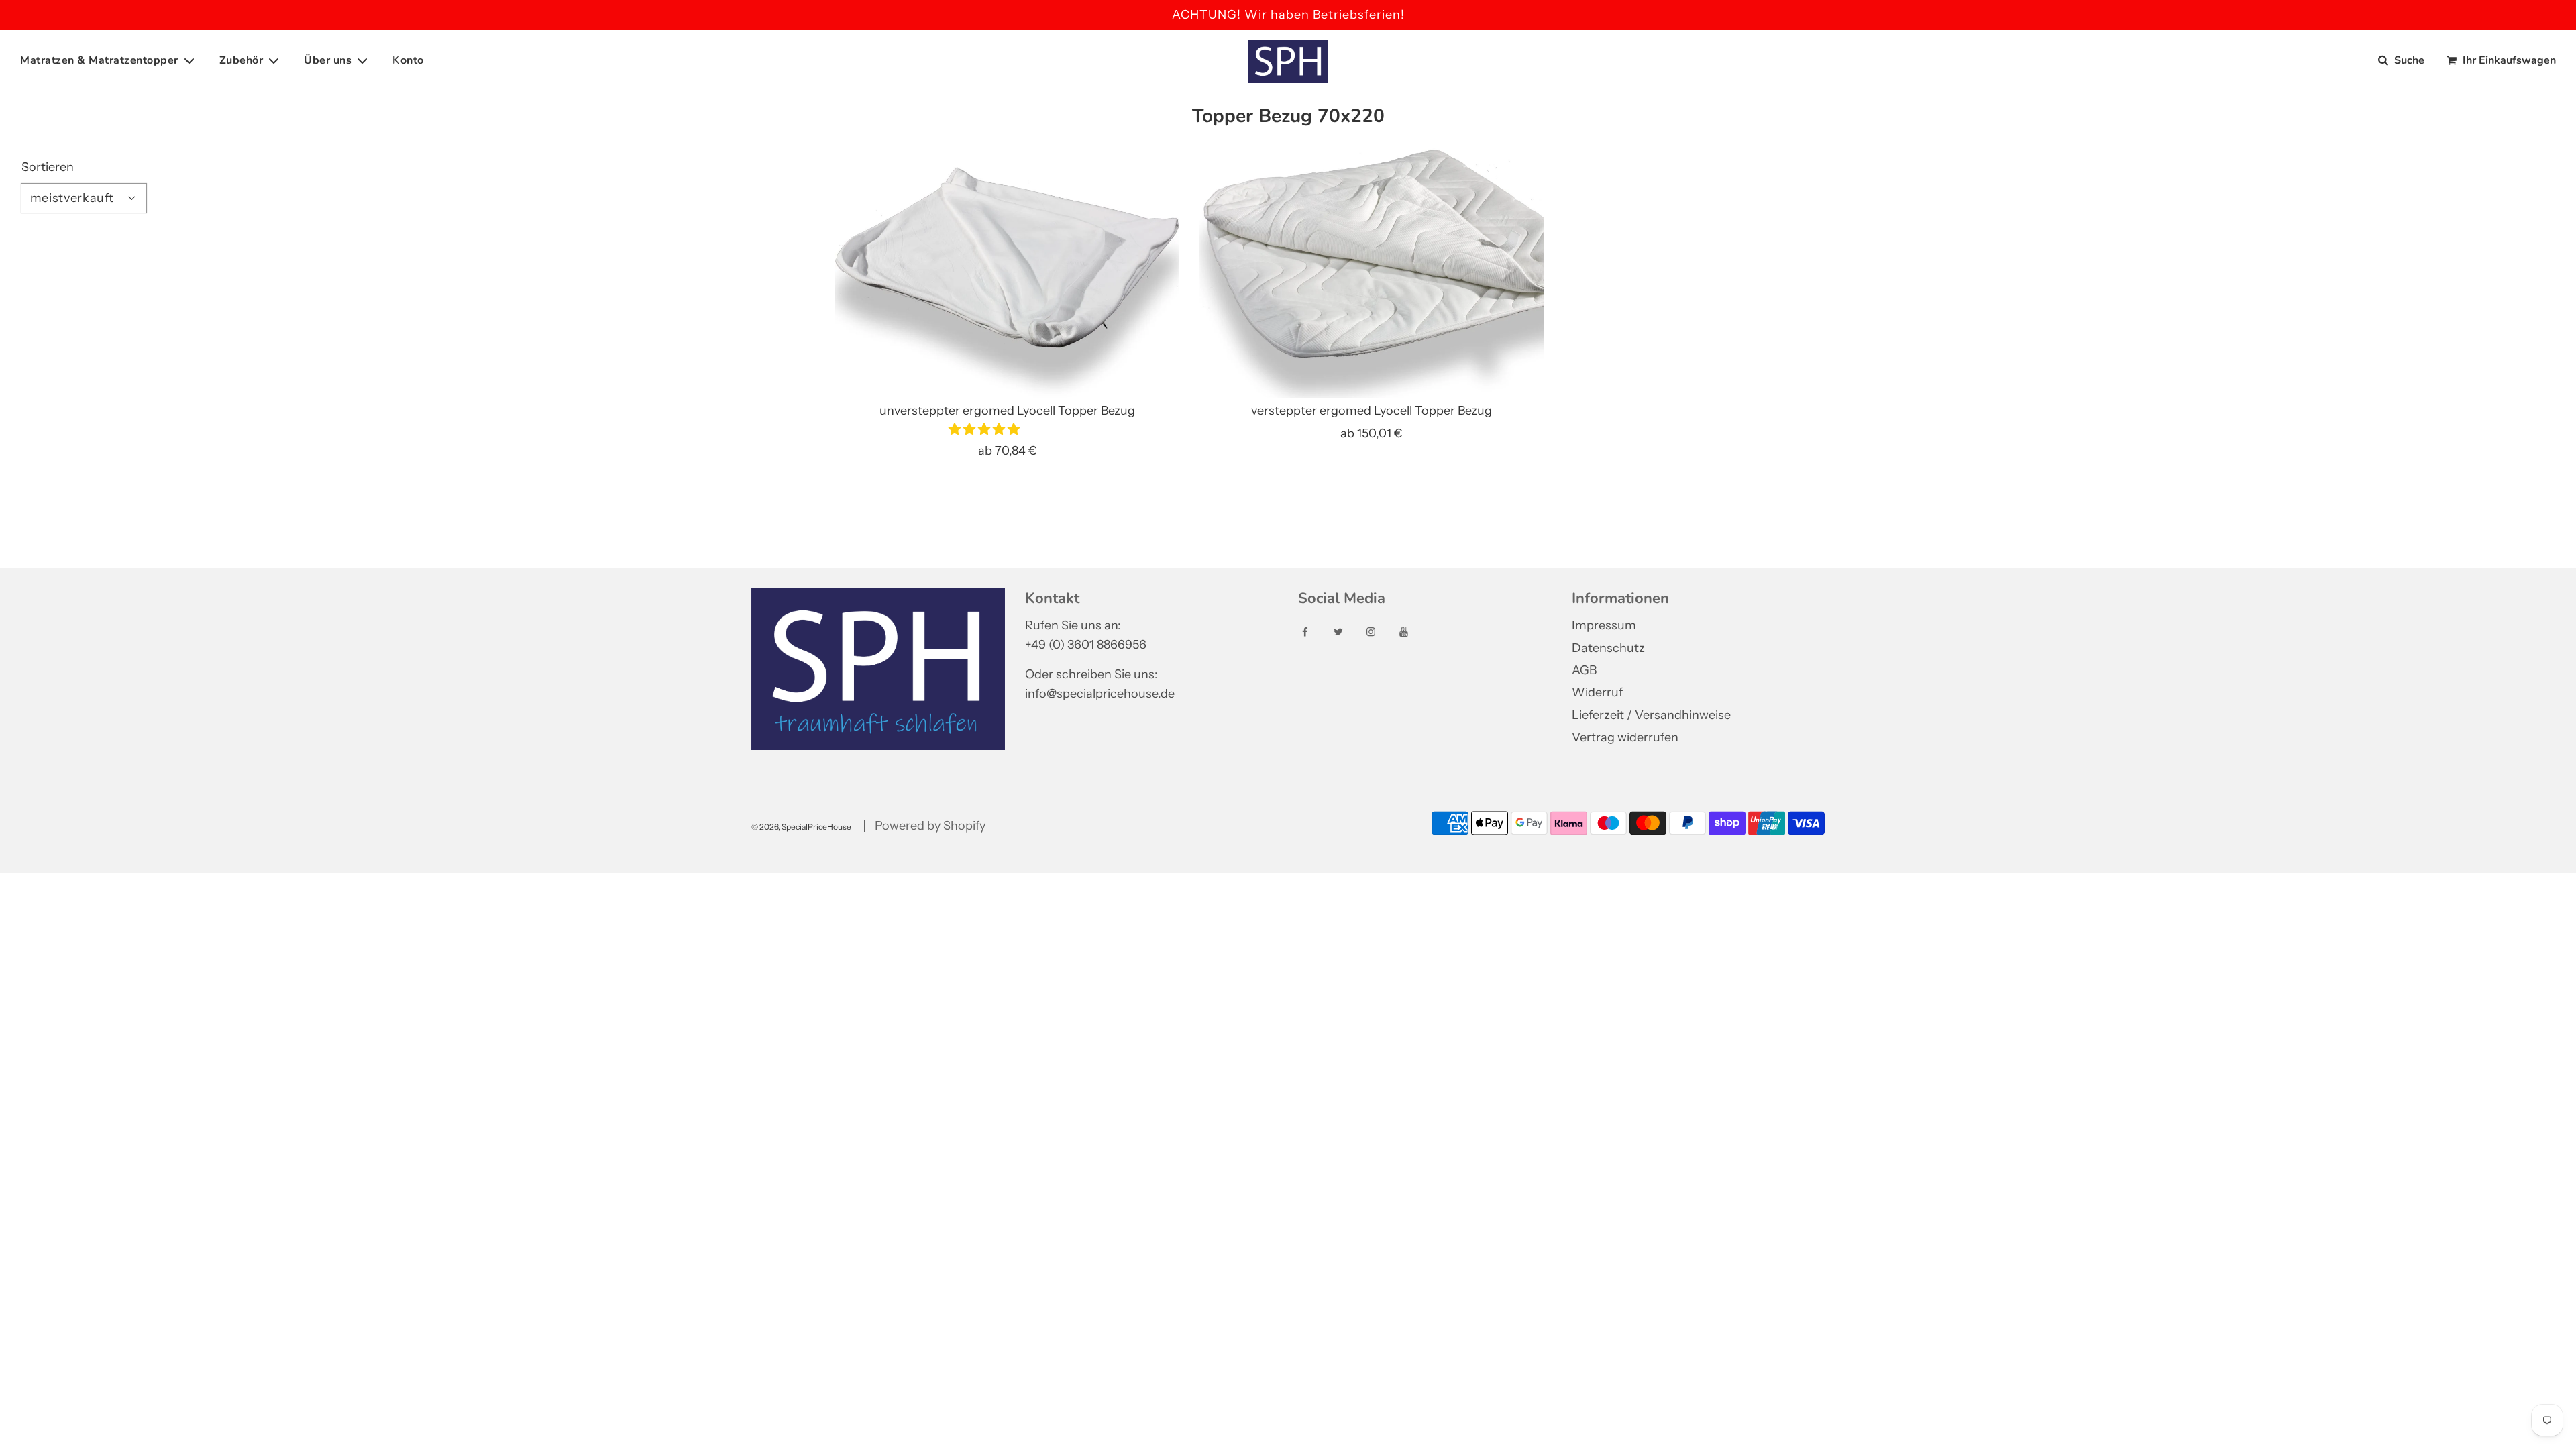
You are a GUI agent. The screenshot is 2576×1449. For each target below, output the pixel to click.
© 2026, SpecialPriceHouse (801, 827)
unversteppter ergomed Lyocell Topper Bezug (1007, 411)
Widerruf (1597, 692)
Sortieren (48, 167)
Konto (408, 60)
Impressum (1604, 625)
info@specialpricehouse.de (1100, 694)
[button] (985, 429)
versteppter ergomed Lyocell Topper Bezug (1372, 411)
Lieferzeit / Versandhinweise (1651, 715)
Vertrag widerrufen (1625, 737)
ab (1008, 451)
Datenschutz (1608, 648)
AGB (1584, 670)
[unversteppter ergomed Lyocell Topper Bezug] (1007, 269)
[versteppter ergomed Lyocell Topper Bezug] (1372, 269)
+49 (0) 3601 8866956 (1086, 645)
